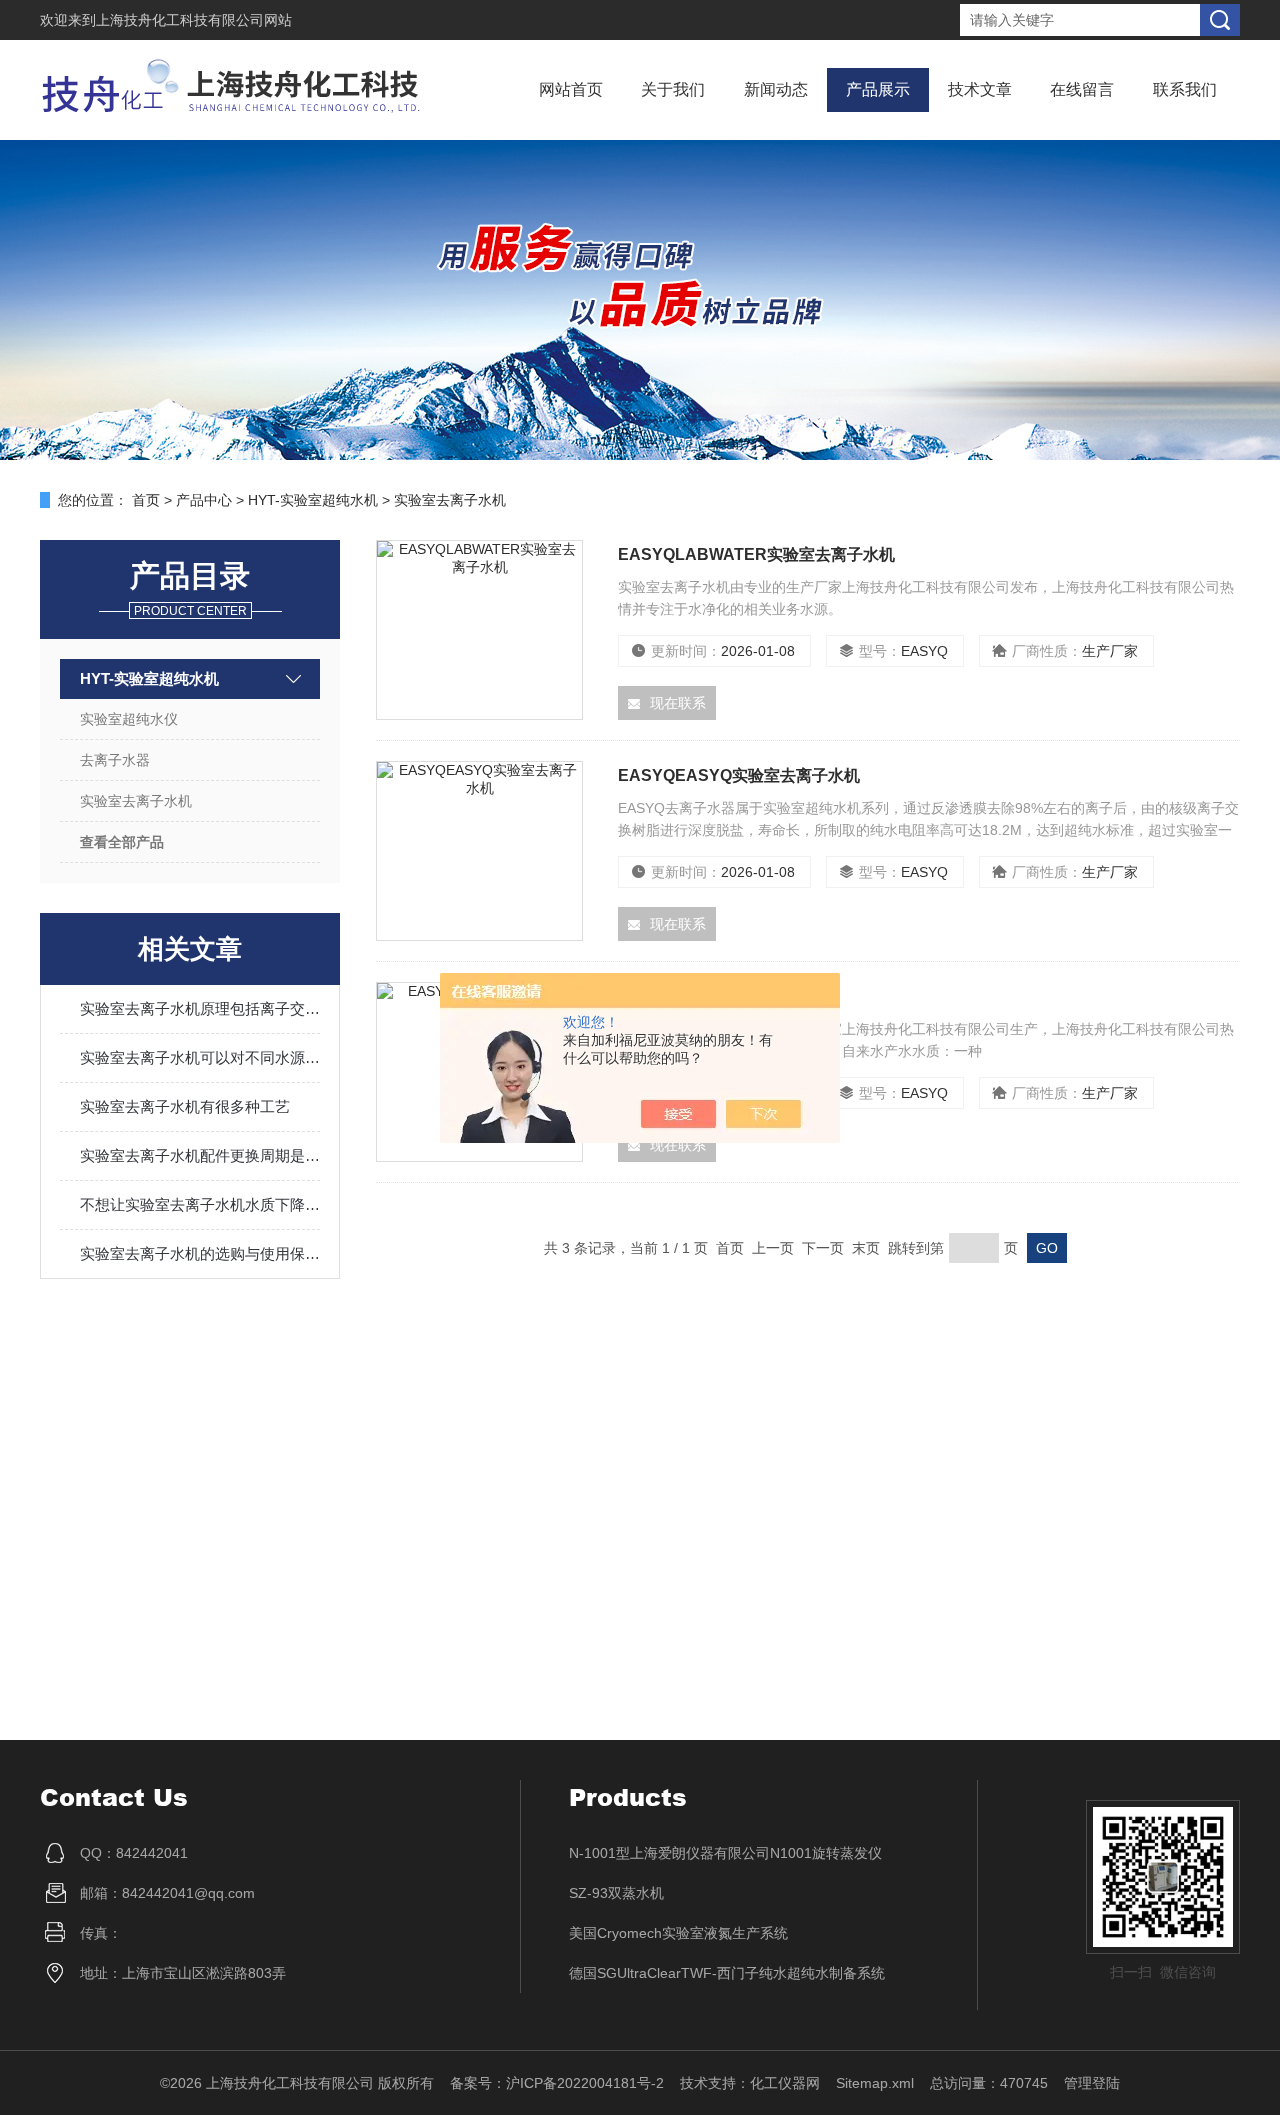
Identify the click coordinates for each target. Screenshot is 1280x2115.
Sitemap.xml (875, 2083)
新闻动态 (776, 89)
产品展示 (878, 89)
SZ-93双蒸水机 (616, 1893)
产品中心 (204, 500)
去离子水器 (115, 760)
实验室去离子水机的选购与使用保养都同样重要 (200, 1253)
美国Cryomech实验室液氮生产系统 (678, 1933)
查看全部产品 (122, 842)
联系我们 (1185, 89)
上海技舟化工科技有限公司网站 (194, 20)
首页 (146, 500)
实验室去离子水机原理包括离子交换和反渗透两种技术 (200, 1008)
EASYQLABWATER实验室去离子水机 (756, 554)
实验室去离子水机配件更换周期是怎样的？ (200, 1155)
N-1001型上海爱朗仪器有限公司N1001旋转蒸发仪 (725, 1853)
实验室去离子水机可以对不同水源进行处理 (200, 1057)
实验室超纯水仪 (129, 719)
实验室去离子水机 (450, 500)
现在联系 (678, 703)
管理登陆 (1092, 2083)
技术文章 (980, 89)
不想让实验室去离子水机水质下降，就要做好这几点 (200, 1204)
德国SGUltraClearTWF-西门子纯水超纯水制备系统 (727, 1973)
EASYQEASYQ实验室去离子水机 (739, 775)
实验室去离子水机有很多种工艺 (185, 1106)
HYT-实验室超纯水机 (313, 500)
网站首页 (571, 89)
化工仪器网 (785, 2083)
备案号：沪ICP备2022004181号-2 (557, 2083)
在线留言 (1082, 89)
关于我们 (673, 89)
